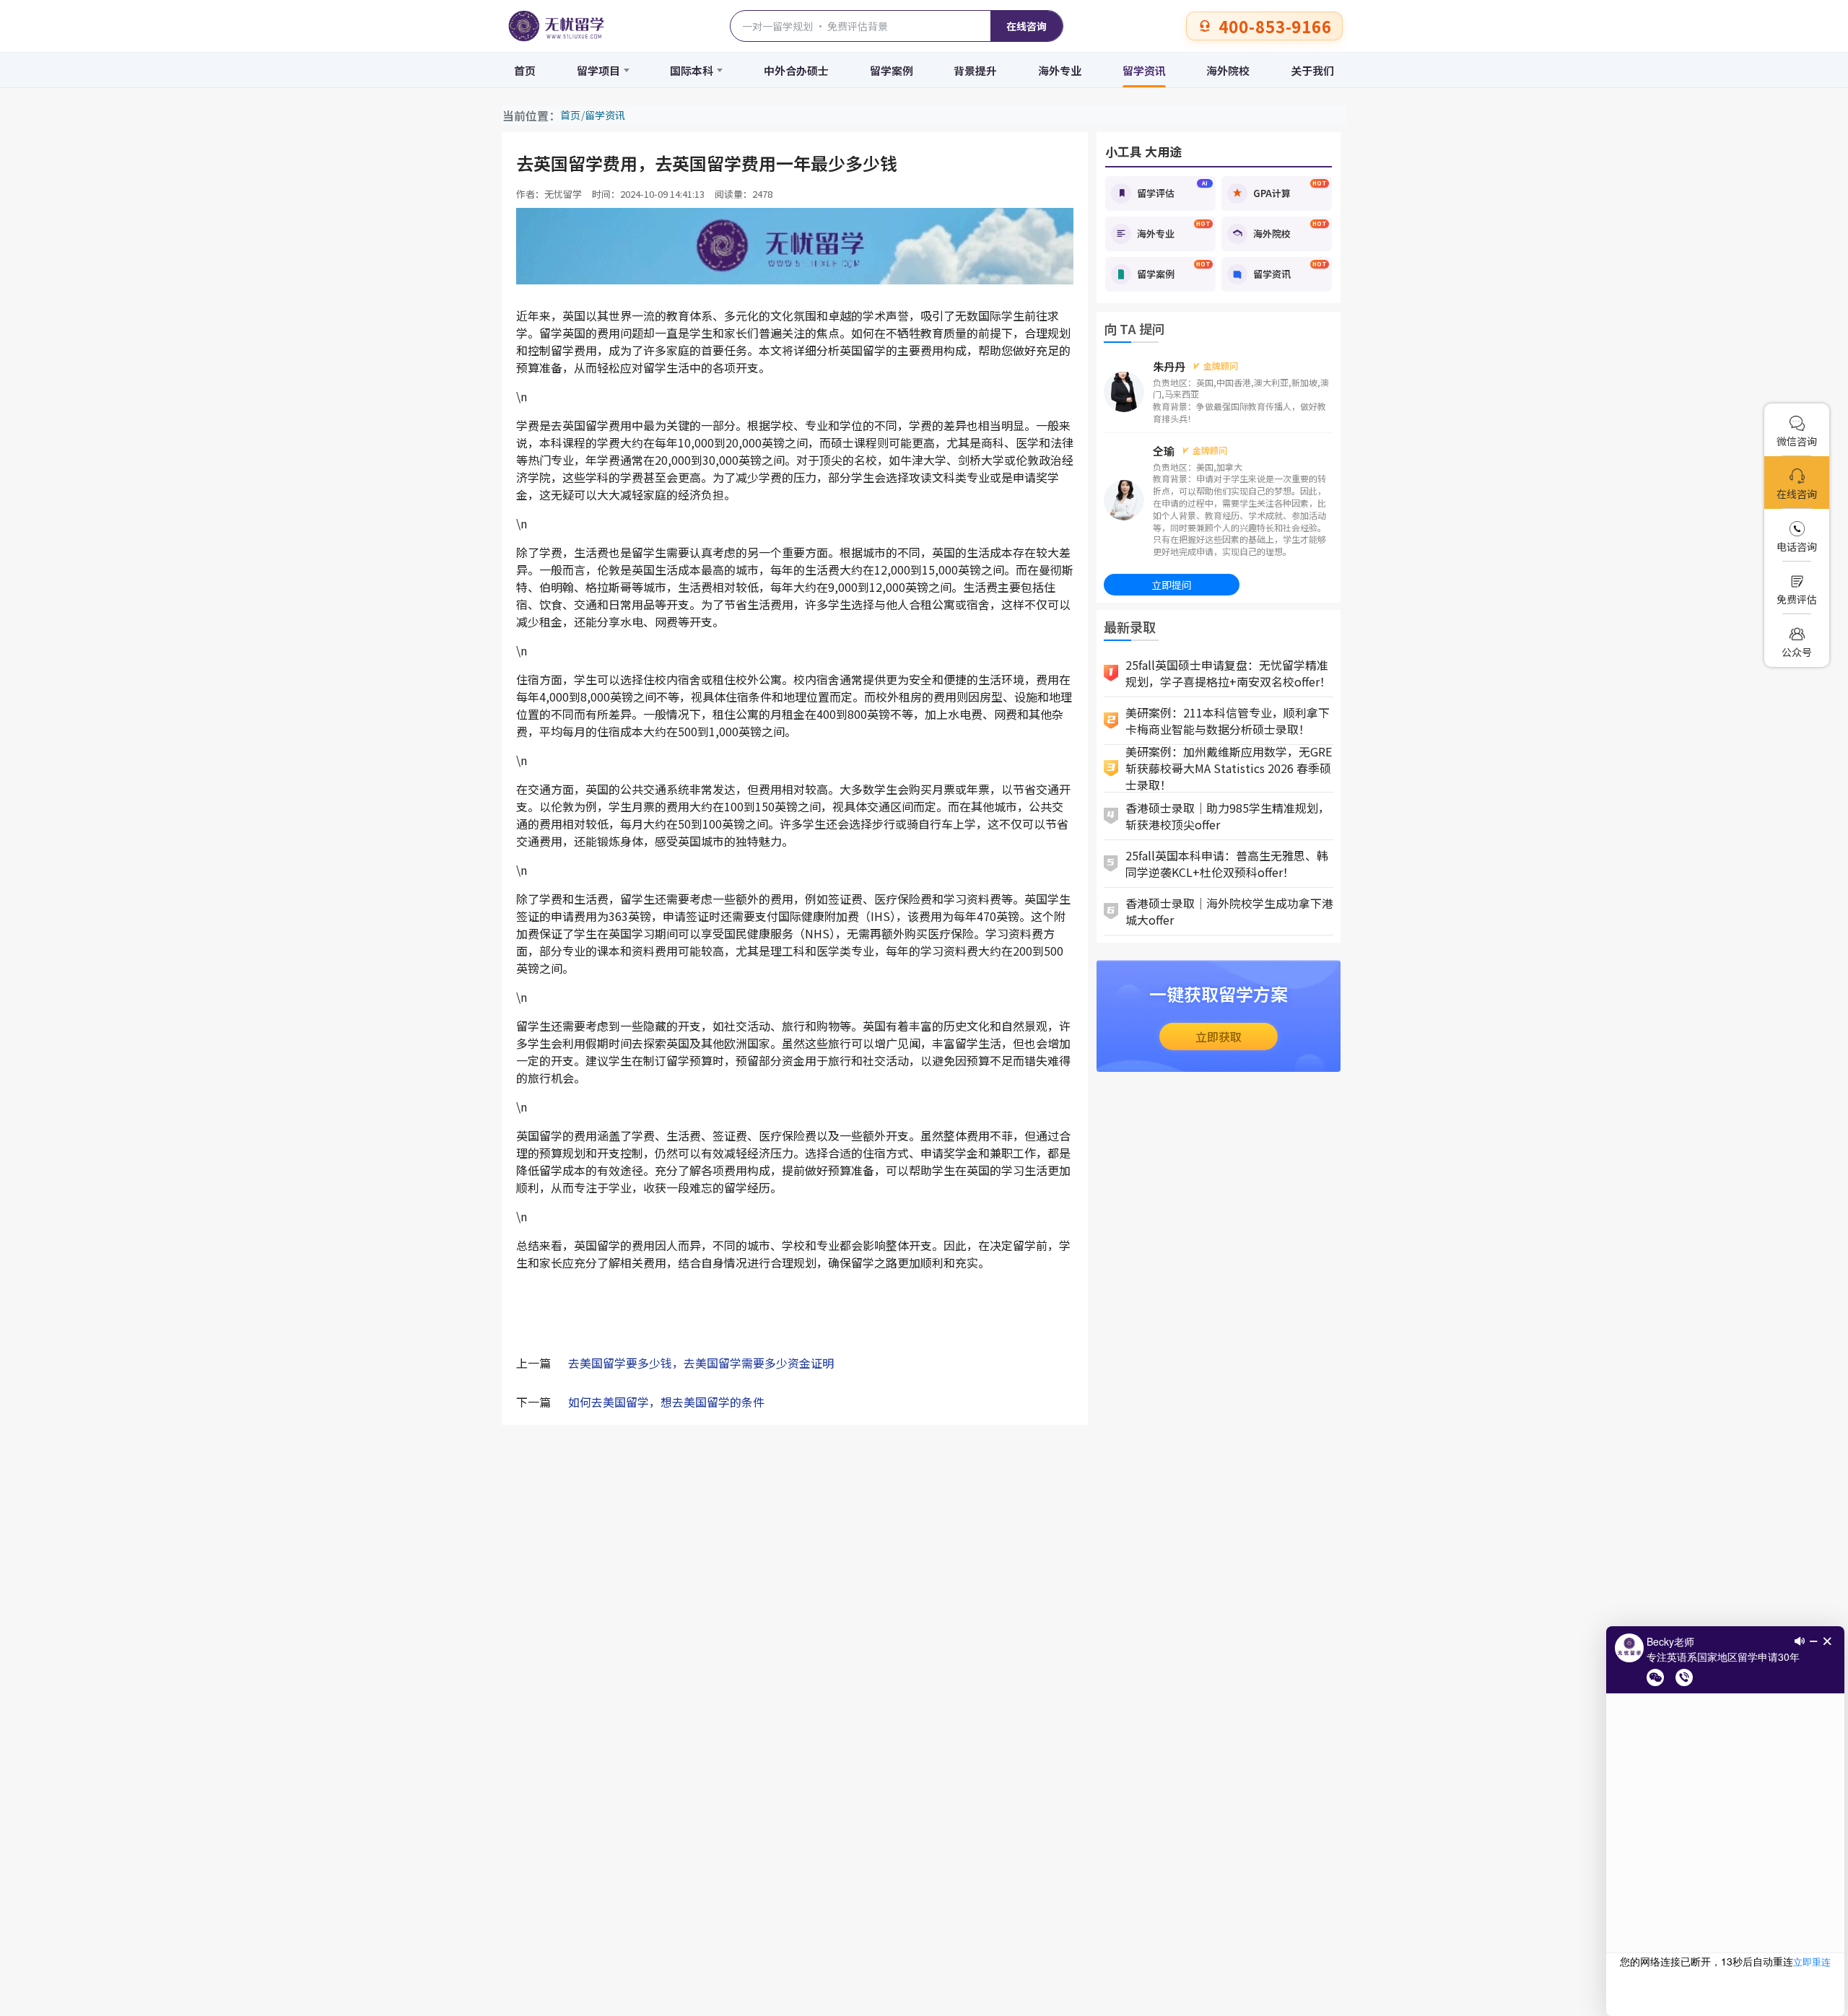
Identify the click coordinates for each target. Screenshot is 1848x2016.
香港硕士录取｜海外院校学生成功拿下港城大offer (1229, 911)
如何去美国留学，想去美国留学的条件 (666, 1402)
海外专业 (1060, 70)
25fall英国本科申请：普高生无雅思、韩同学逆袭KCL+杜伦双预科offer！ (1227, 864)
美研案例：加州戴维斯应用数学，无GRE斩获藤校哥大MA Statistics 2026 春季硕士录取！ (1229, 769)
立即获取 (1219, 1037)
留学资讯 (1144, 70)
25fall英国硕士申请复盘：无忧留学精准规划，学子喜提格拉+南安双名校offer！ (1228, 673)
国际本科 (692, 70)
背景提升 (975, 70)
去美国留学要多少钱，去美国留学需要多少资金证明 (701, 1363)
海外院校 (1228, 70)
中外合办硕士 (796, 70)
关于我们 (1312, 70)
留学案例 (892, 70)
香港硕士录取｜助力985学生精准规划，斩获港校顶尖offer (1228, 816)
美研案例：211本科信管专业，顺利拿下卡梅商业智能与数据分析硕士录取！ (1228, 721)
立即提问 (1172, 585)
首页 (525, 70)
